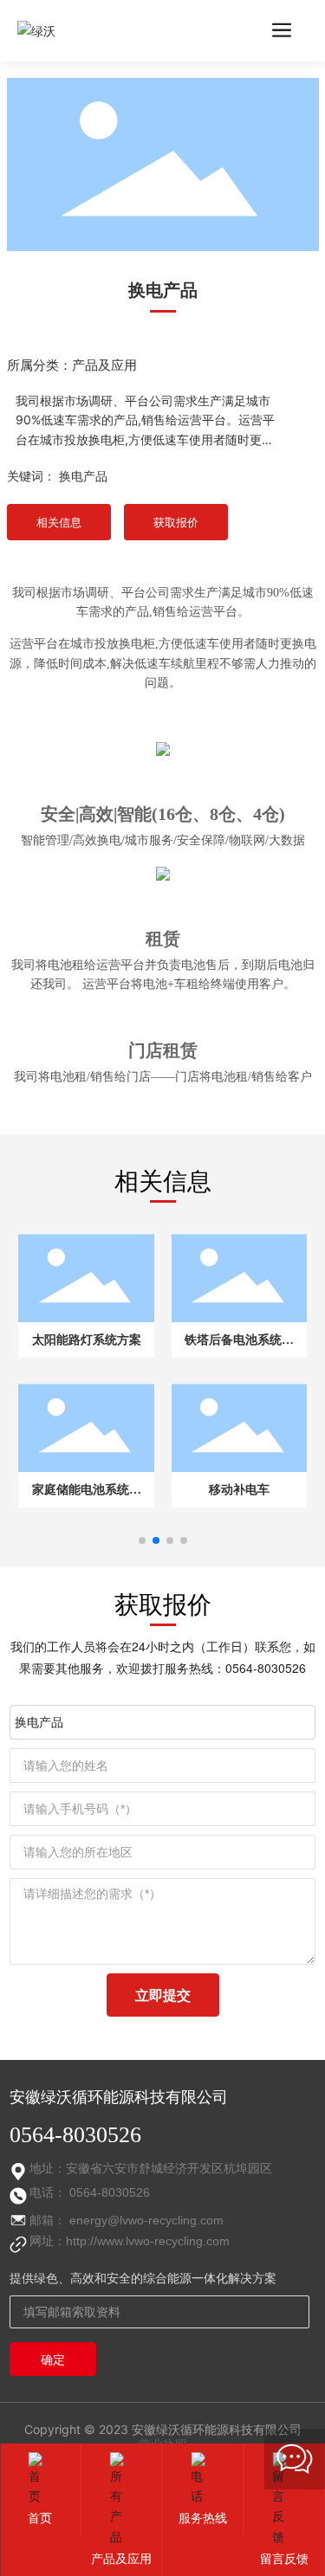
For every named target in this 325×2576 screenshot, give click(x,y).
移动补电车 (239, 1490)
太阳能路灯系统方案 (87, 1340)
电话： (49, 2192)
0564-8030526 (266, 1668)
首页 (40, 2518)
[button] (142, 1540)
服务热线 (203, 2518)
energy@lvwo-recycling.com (146, 2220)
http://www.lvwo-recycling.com (148, 2241)
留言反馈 (284, 2558)
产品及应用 (104, 365)
